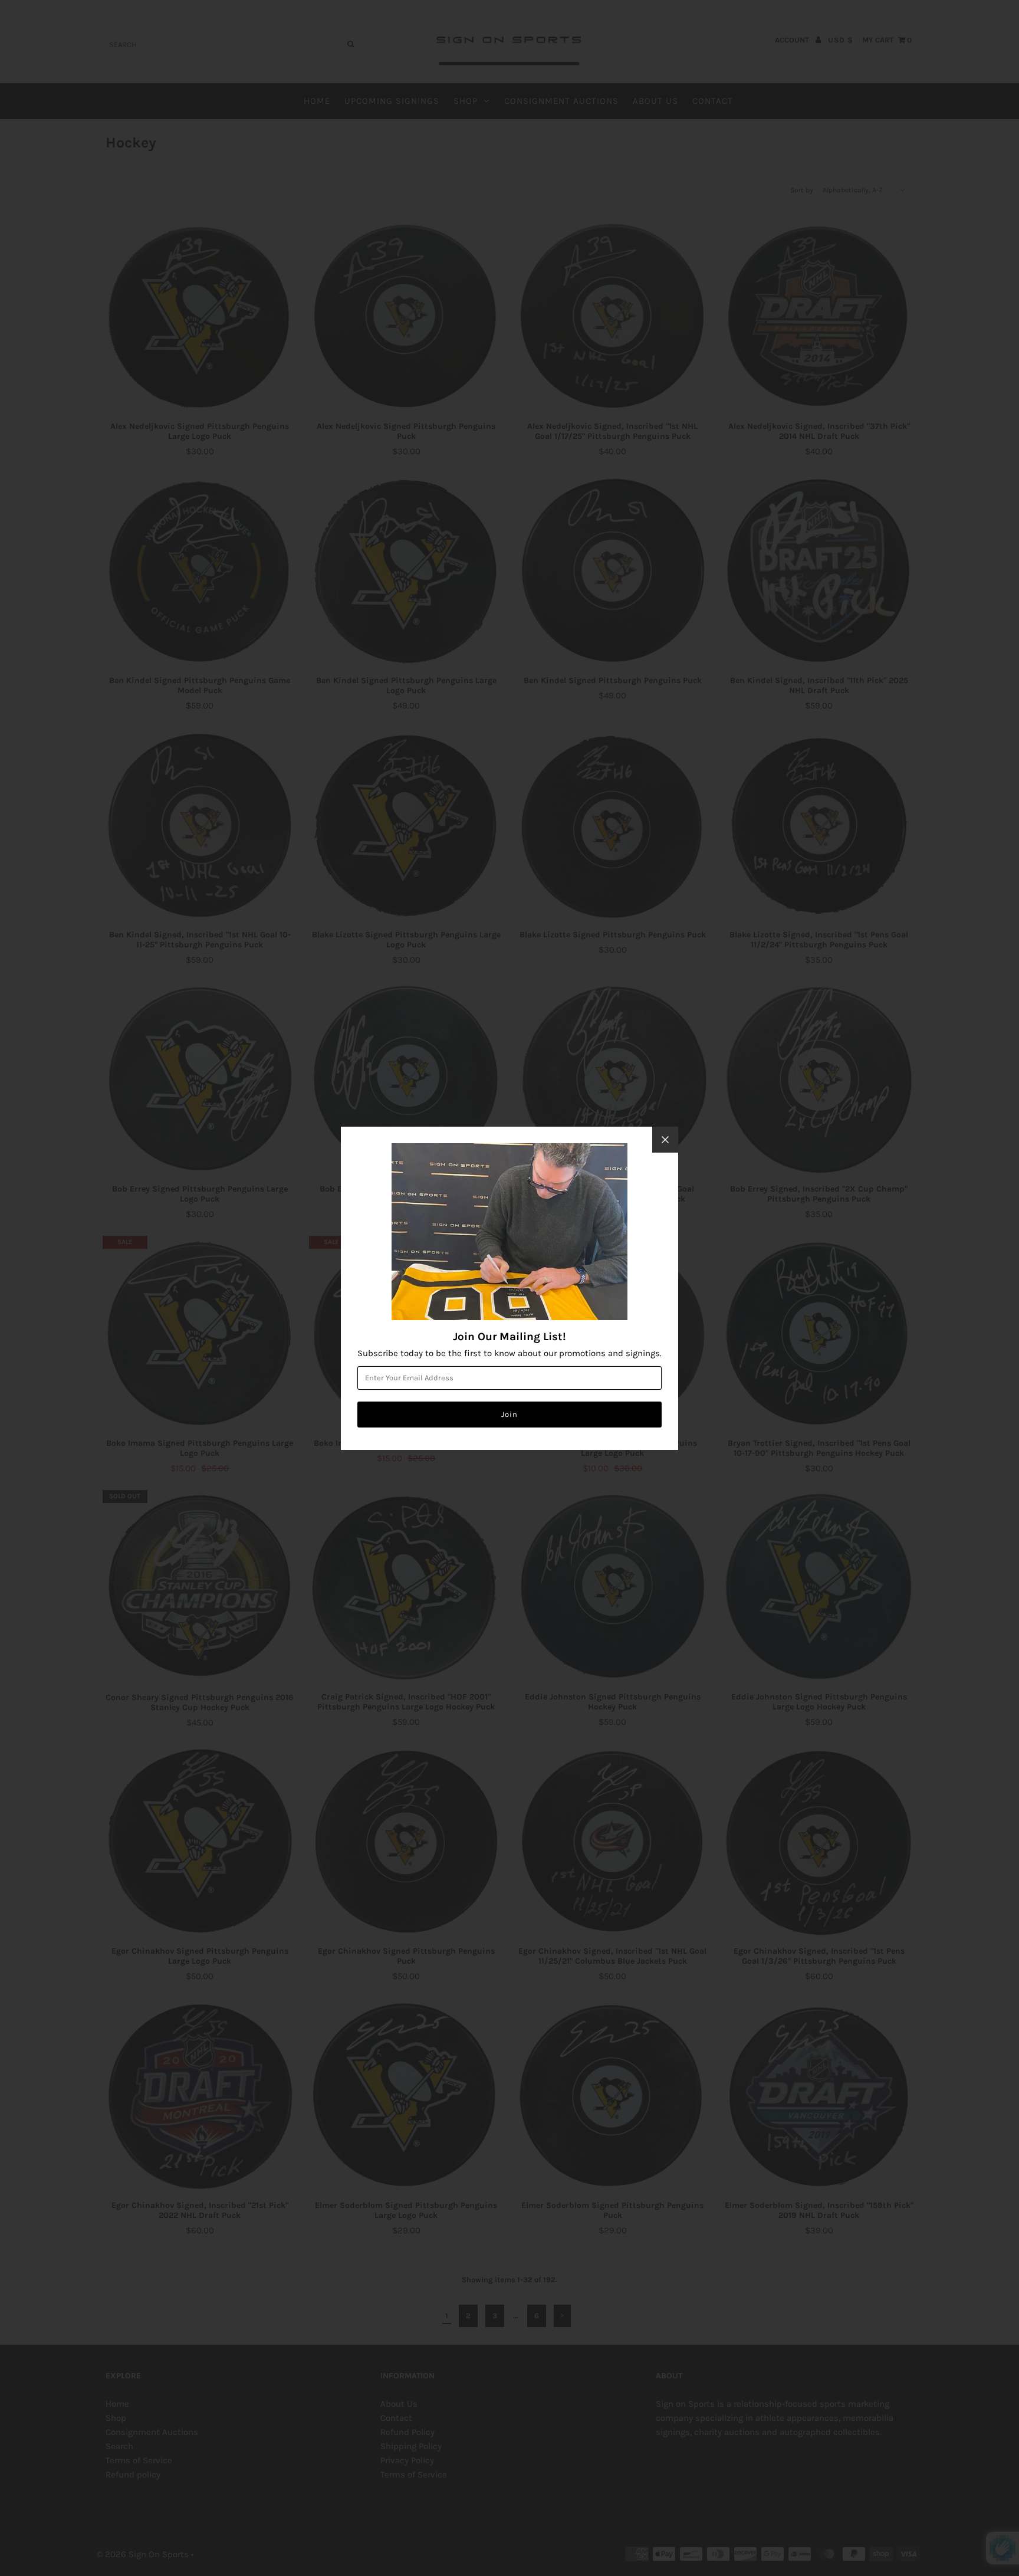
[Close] (665, 1140)
